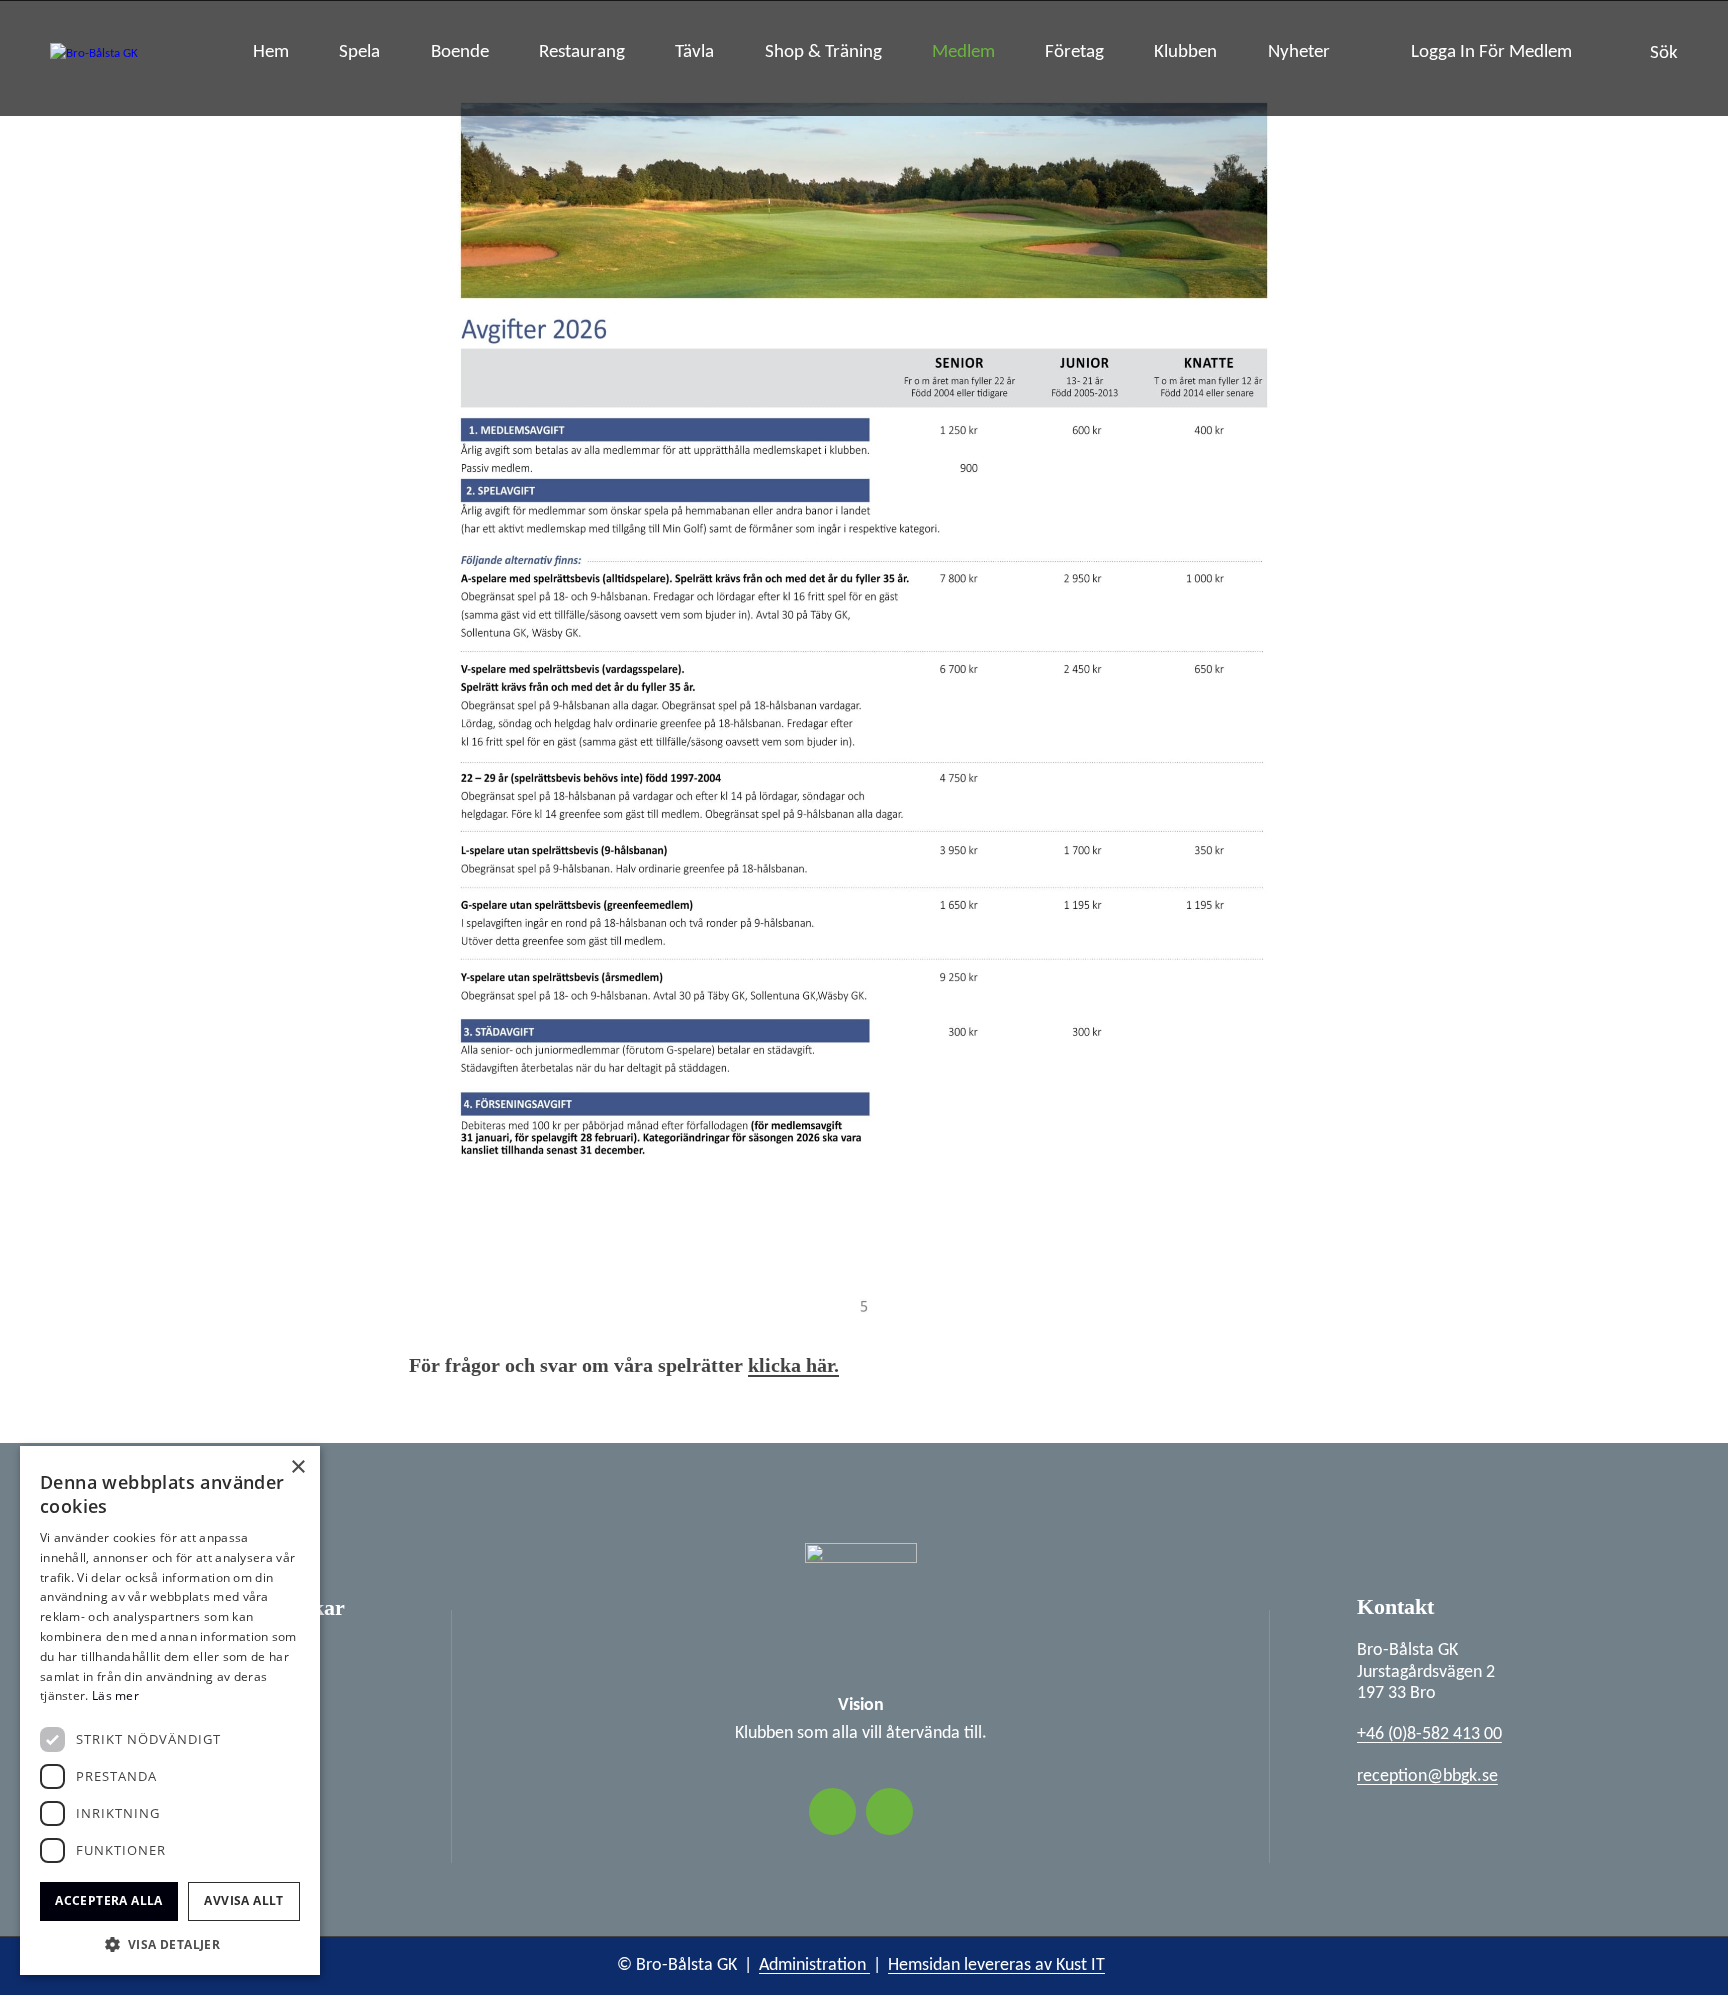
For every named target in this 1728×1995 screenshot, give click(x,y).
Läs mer (115, 1695)
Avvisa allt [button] (243, 1900)
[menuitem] (271, 58)
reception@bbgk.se (1427, 1776)
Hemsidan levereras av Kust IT (996, 1965)
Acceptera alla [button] (109, 1900)
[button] (170, 1944)
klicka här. (793, 1365)
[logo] (94, 57)
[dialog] (170, 1710)
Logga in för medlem (1491, 52)
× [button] (297, 1467)
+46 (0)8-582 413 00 (1429, 1734)
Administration (814, 1965)
